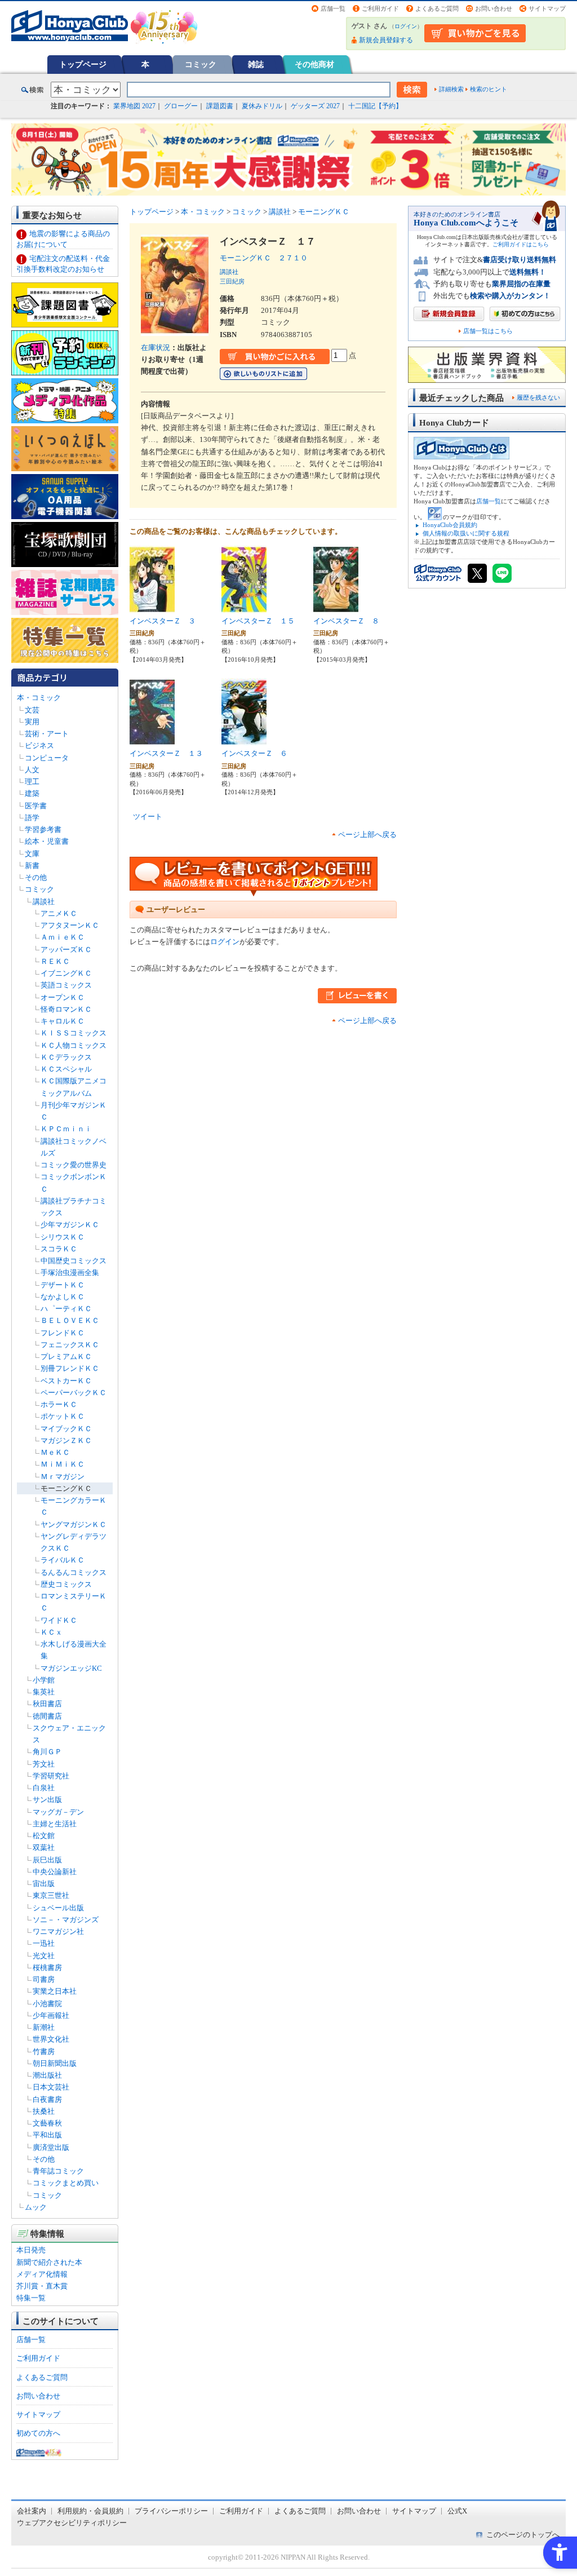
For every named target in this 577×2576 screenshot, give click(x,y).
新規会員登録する (386, 40)
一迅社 (44, 1943)
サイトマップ (547, 8)
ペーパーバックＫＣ (74, 1393)
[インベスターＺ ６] (244, 740)
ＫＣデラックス (66, 1057)
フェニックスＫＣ (70, 1345)
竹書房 (44, 2051)
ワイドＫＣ (59, 1620)
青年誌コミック (58, 2171)
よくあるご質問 (437, 8)
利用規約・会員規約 (90, 2511)
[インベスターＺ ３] (152, 607)
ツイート (148, 816)
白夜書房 (47, 2099)
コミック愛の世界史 (74, 1165)
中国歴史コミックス (74, 1261)
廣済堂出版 (51, 2147)
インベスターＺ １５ (258, 621)
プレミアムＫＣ (66, 1356)
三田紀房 (232, 281)
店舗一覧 (333, 8)
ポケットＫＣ (63, 1416)
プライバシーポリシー (171, 2511)
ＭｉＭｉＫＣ (63, 1464)
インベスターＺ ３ (163, 621)
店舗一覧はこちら (488, 331)
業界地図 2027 (134, 106)
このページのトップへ (523, 2535)
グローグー (181, 106)
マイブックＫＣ (66, 1429)
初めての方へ (38, 2433)
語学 (32, 818)
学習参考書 (43, 829)
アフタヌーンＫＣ (70, 925)
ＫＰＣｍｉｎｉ (66, 1129)
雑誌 (256, 64)
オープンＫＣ (63, 997)
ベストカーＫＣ (66, 1381)
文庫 (32, 854)
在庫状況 (156, 348)
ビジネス (39, 745)
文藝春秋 (47, 2123)
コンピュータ (47, 758)
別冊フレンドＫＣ (70, 1368)
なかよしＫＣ (63, 1297)
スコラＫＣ (59, 1249)
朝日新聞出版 (55, 2063)
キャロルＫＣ (63, 1021)
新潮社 (44, 2027)
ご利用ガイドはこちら (521, 244)
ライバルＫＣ (63, 1560)
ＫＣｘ (52, 1632)
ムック (36, 2207)
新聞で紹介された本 (49, 2262)
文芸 (32, 710)
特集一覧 (31, 2298)
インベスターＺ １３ (166, 753)
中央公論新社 (55, 1872)
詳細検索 (451, 89)
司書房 (44, 1979)
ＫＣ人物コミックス (74, 1045)
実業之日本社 (55, 1991)
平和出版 (47, 2135)
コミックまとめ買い (66, 2183)
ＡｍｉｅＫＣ (63, 937)
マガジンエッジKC (71, 1668)
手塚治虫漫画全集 (70, 1272)
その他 (36, 877)
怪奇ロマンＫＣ (66, 1009)
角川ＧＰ (47, 1752)
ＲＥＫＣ (55, 961)
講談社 (44, 902)
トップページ (83, 64)
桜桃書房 (47, 1968)
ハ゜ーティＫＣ (66, 1309)
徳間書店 (47, 1716)
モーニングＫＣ (66, 1488)
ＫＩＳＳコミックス (74, 1033)
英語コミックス (66, 985)
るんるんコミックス (74, 1572)
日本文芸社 (51, 2087)
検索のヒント (489, 89)
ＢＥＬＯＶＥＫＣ (70, 1320)
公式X (457, 2511)
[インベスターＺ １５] (244, 607)
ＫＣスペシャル (66, 1069)
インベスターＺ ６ (254, 753)
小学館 (44, 1680)
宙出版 (44, 1884)
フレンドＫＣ (63, 1333)
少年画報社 (51, 2015)
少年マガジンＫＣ (70, 1225)
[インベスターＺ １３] (152, 740)
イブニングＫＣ (66, 973)
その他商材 (314, 64)
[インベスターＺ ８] (336, 607)
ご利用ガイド (380, 8)
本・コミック (39, 698)
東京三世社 (51, 1895)
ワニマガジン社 (58, 1931)
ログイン (406, 26)
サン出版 (47, 1800)
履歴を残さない (538, 397)
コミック (201, 64)
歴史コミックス (66, 1584)
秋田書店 (47, 1704)
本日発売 (31, 2250)
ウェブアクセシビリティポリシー (72, 2523)
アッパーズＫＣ (66, 950)
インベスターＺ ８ (346, 621)
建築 (32, 793)
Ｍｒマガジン (63, 1477)
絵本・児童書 (47, 841)
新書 (32, 866)
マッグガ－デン (58, 1812)
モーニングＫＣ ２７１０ (264, 258)
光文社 (44, 1956)
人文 (32, 770)
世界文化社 (51, 2039)
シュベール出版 (58, 1908)
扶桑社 (44, 2111)
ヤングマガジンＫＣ (74, 1524)
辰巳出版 (47, 1860)
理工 (32, 782)
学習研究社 (51, 1776)
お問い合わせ (494, 8)
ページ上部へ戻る (367, 835)
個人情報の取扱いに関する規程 (466, 533)
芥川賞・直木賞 (42, 2286)
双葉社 (44, 1847)
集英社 (44, 1692)
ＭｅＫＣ (55, 1452)
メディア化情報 (42, 2274)
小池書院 (47, 2004)
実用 (32, 722)
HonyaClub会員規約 (450, 525)
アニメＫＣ (59, 913)
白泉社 (44, 1788)
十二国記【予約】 (375, 106)
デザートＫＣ (63, 1285)
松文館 (44, 1836)
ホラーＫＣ (59, 1404)
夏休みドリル (262, 106)
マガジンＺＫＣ (66, 1440)
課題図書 (220, 106)
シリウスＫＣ (63, 1237)
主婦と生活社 (55, 1824)
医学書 (36, 806)
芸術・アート (47, 734)
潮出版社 (47, 2075)
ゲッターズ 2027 (315, 106)
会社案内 (32, 2511)
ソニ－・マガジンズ (66, 1920)
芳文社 (44, 1764)
